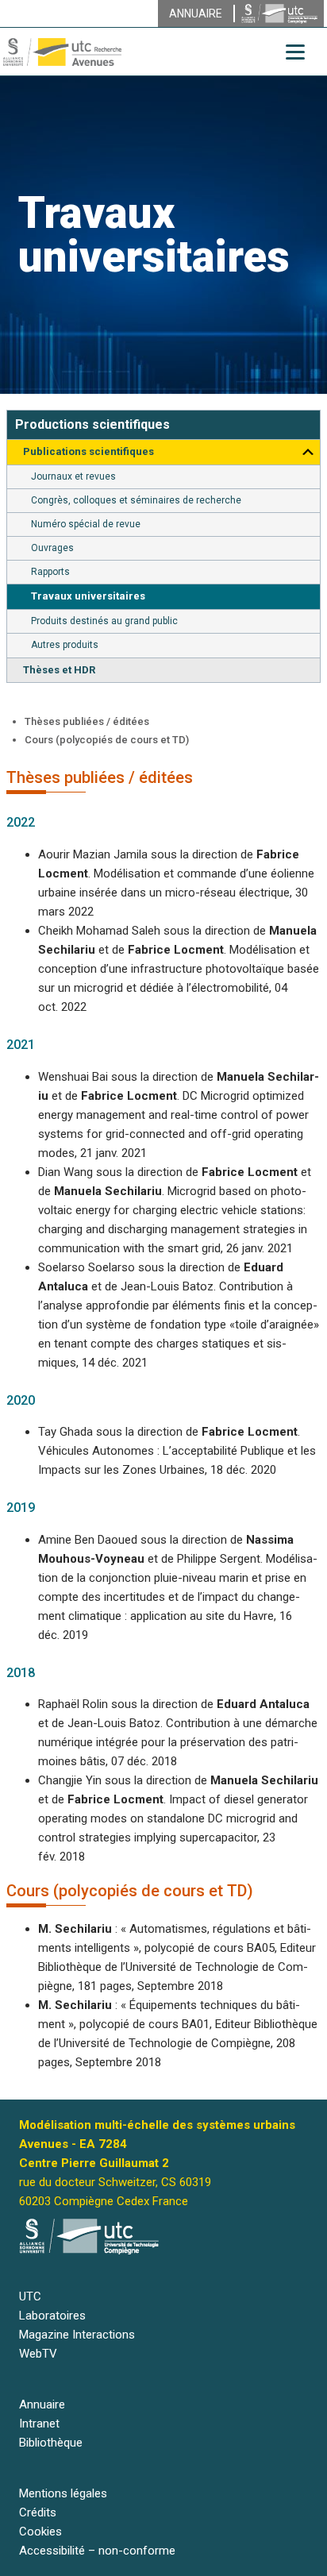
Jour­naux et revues (73, 476)
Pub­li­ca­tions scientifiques (88, 451)
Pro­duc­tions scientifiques (92, 424)
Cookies (40, 2532)
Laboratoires (52, 2316)
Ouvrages (52, 548)
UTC (30, 2296)
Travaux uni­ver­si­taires (88, 596)
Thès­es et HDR (59, 670)
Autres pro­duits (65, 645)
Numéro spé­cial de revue (86, 524)
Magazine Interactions (77, 2335)
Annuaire (42, 2404)
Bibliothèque (51, 2443)
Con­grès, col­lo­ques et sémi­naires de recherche (136, 500)
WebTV (38, 2354)
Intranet (39, 2424)
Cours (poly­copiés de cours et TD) (107, 740)
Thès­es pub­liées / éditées (87, 721)
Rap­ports (50, 572)
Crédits (38, 2512)
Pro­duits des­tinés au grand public (104, 621)
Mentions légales (63, 2493)
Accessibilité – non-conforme (97, 2551)
